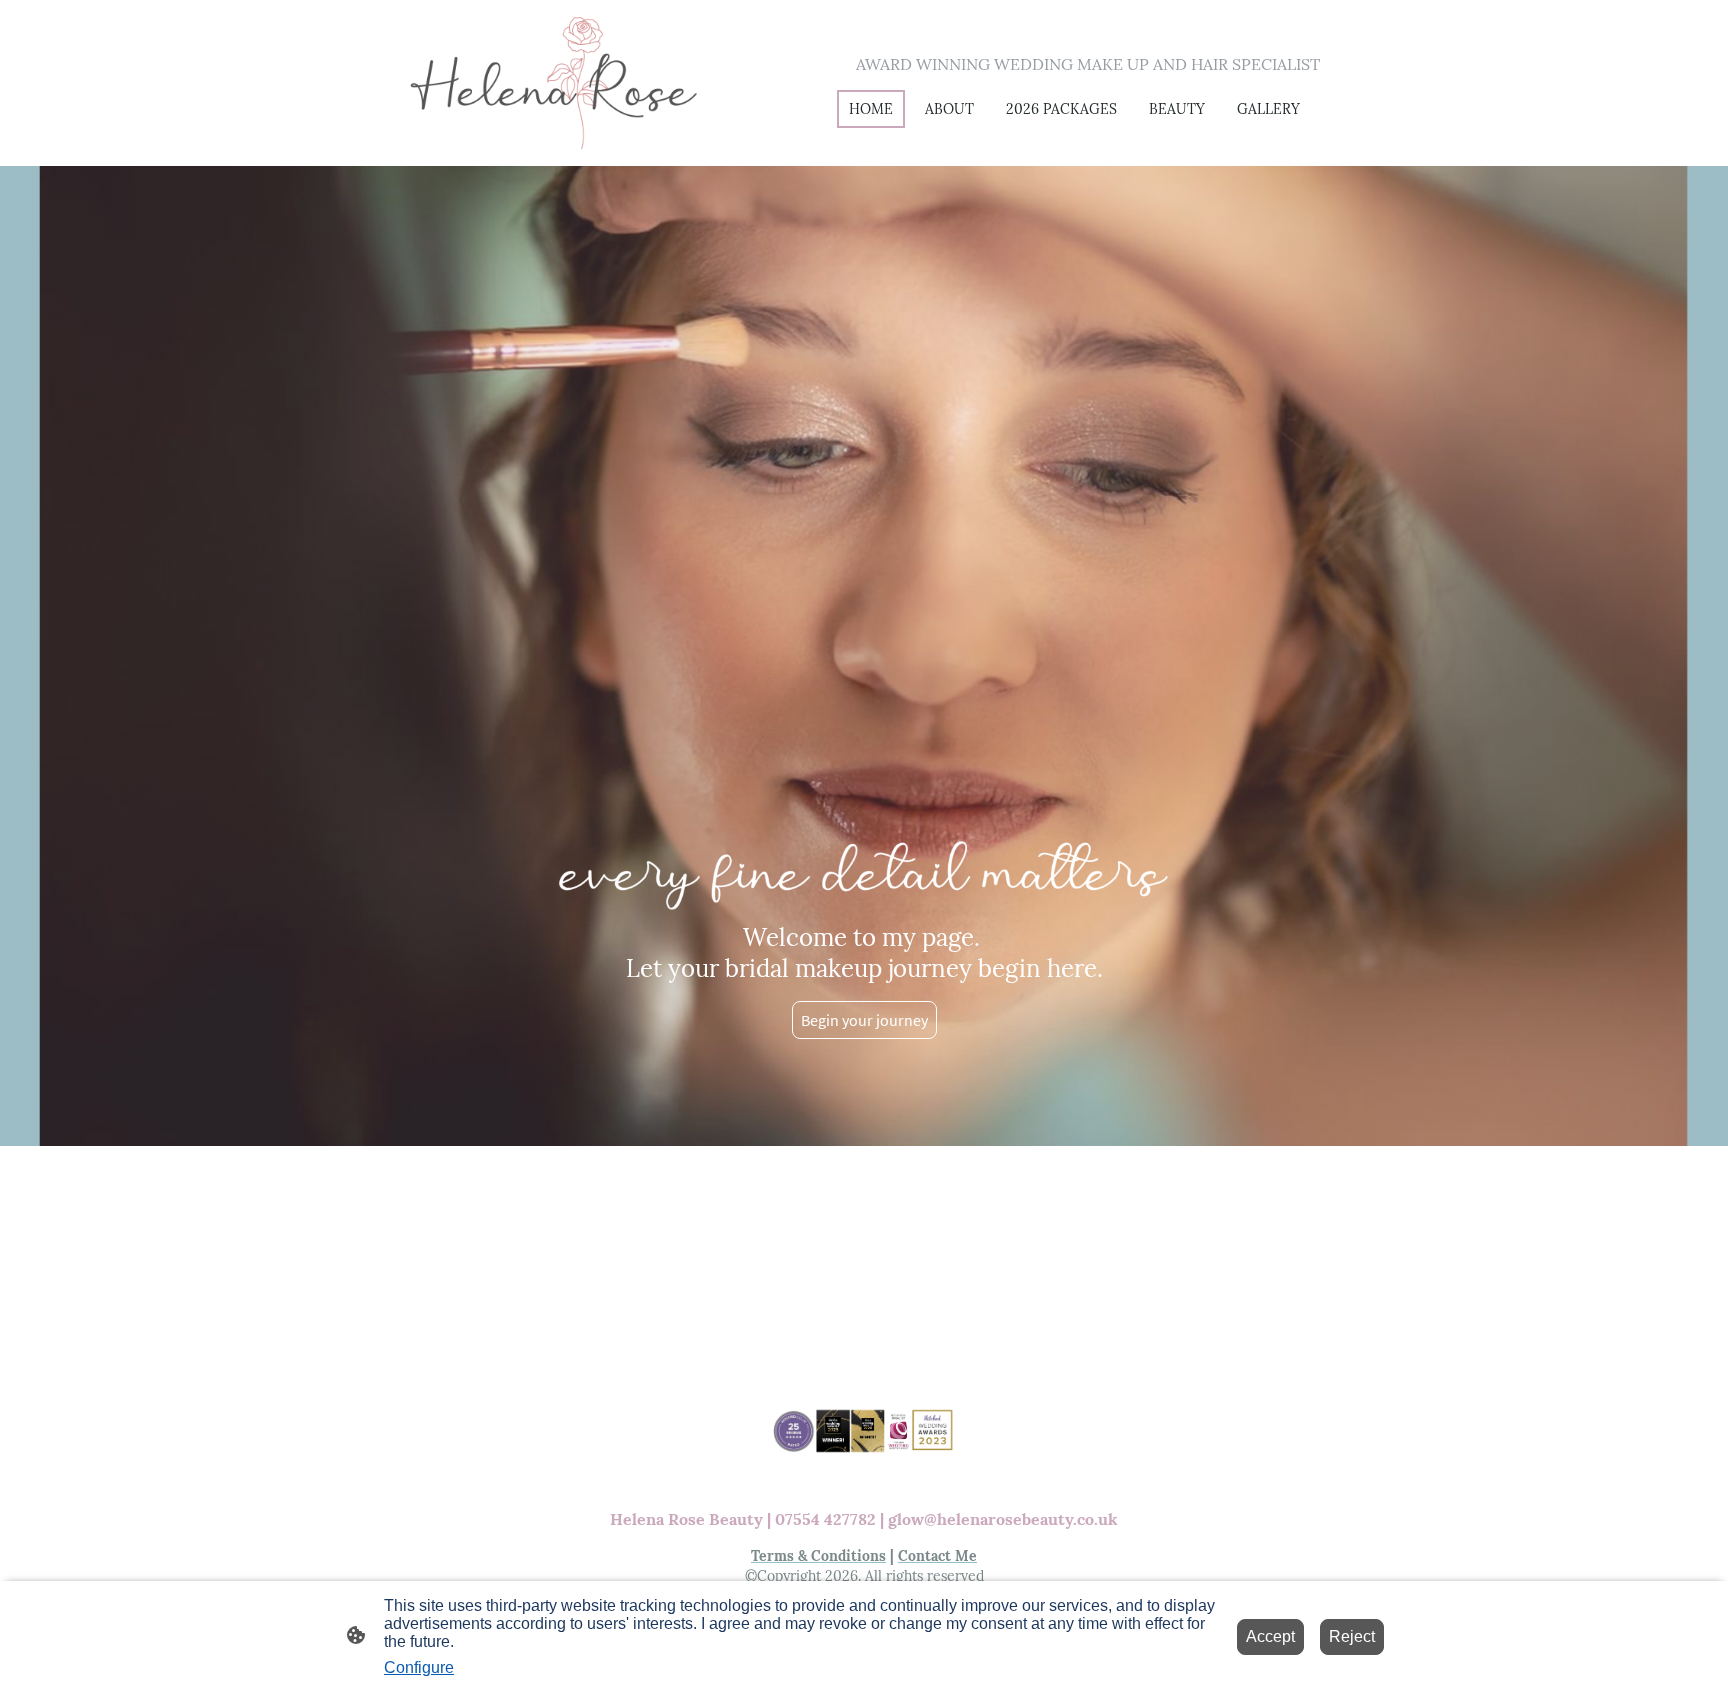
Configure (419, 1667)
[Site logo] (554, 83)
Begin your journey (864, 1020)
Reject (1352, 1636)
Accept (1270, 1636)
